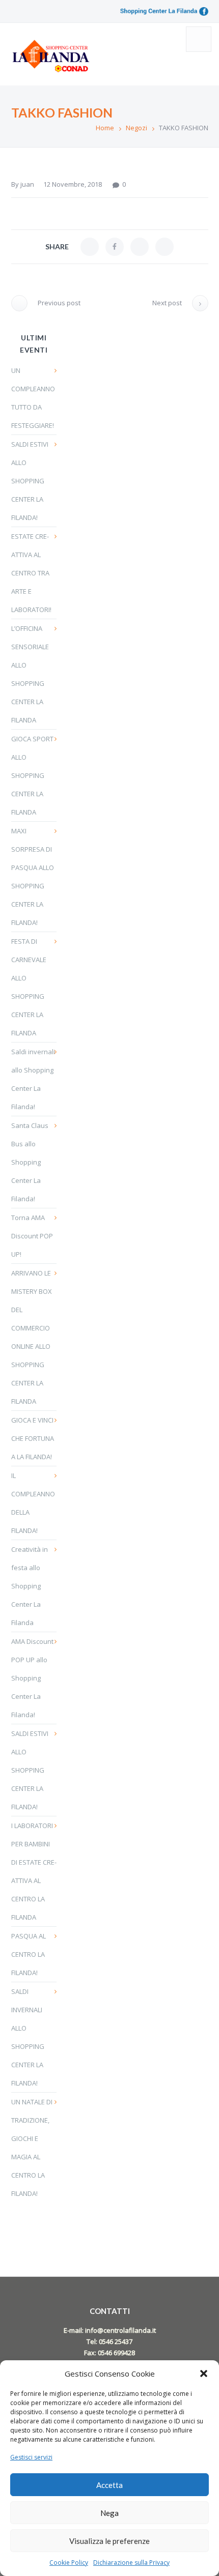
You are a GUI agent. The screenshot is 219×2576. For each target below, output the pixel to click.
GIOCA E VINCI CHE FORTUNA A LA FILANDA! (33, 1438)
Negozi (136, 128)
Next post (167, 303)
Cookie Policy (69, 2563)
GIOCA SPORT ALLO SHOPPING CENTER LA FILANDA (32, 775)
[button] (204, 2374)
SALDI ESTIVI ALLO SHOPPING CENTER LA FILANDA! (30, 481)
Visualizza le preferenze (109, 2541)
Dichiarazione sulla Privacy (131, 2563)
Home (105, 128)
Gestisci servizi (31, 2457)
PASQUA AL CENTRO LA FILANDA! (29, 1954)
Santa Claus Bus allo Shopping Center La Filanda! (30, 1162)
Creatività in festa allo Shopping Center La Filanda (30, 1586)
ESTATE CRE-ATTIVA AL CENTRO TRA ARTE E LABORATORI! (31, 573)
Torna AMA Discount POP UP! (32, 1236)
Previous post (59, 303)
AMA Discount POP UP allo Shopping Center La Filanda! (32, 1678)
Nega (109, 2513)
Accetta (109, 2485)
